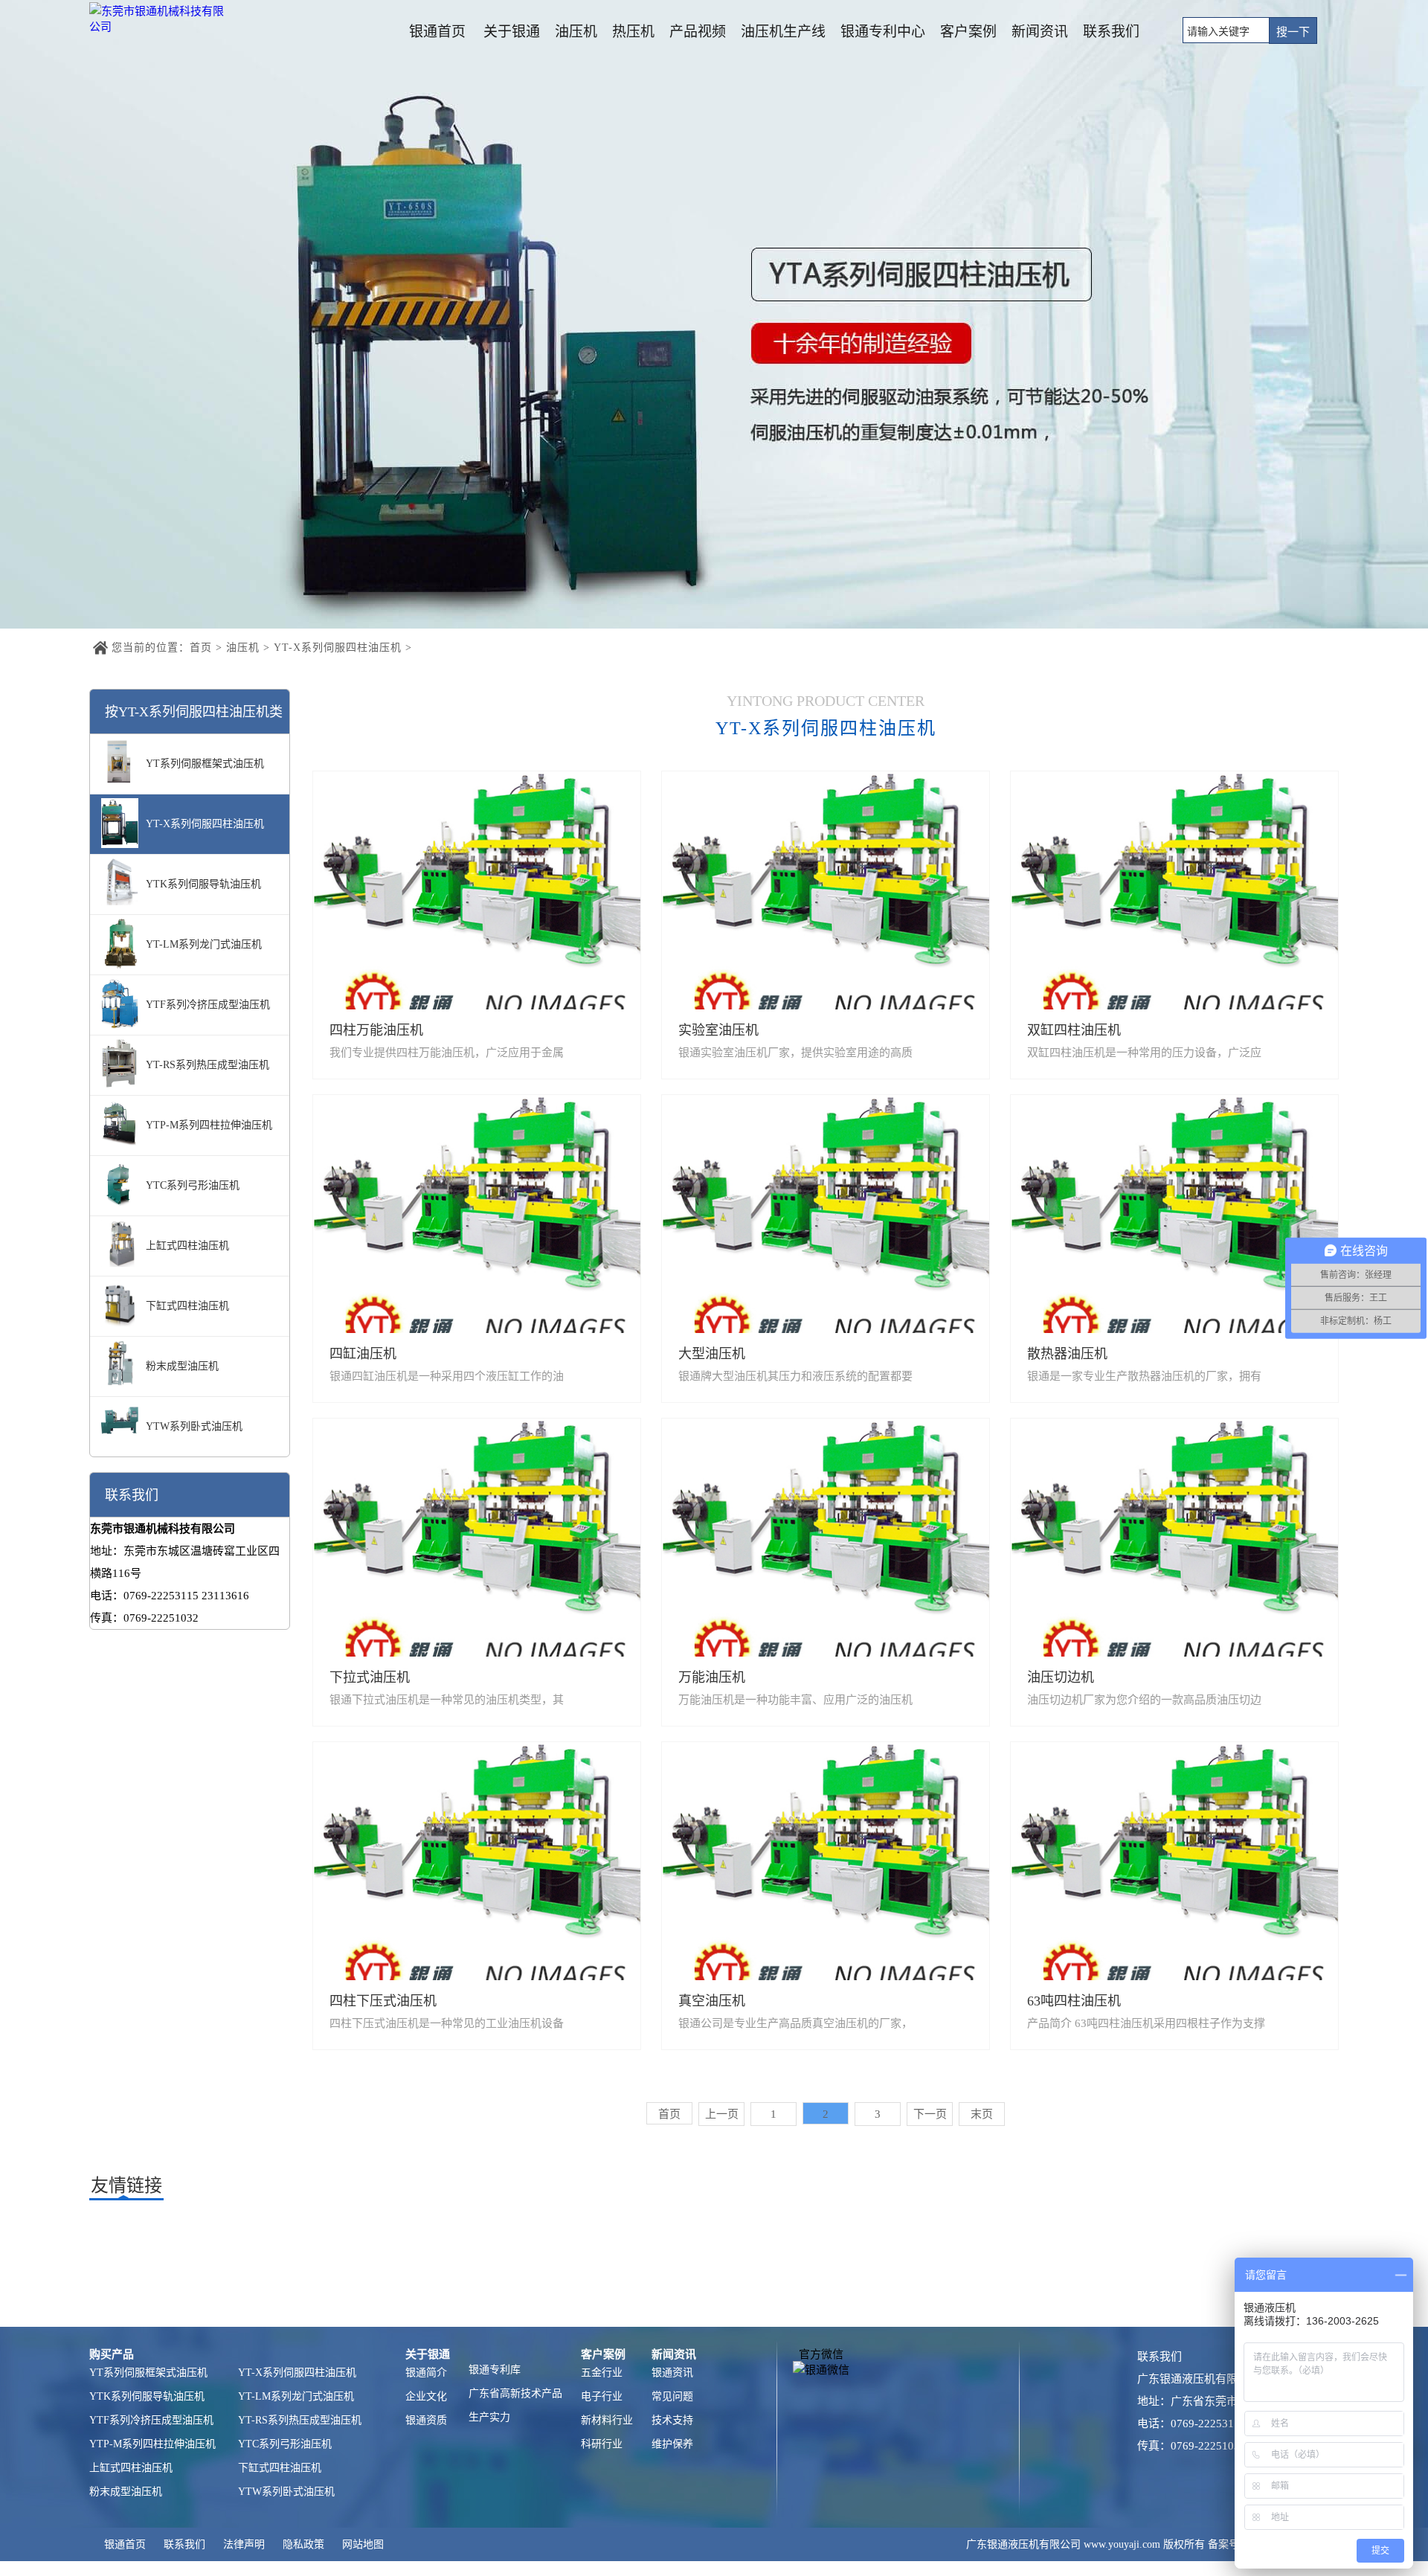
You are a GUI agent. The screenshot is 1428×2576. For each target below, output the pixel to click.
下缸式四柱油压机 (280, 2468)
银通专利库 (495, 2370)
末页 (982, 2114)
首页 (201, 648)
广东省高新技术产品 (515, 2393)
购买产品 (112, 2354)
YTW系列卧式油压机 (286, 2492)
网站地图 (363, 2544)
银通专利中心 (883, 32)
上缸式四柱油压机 (131, 2468)
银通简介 (426, 2373)
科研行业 (602, 2444)
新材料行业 (607, 2420)
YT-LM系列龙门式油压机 (296, 2396)
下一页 (930, 2114)
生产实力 (489, 2417)
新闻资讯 (1040, 32)
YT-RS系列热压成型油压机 (300, 2420)
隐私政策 (303, 2544)
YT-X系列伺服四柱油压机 (338, 648)
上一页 (722, 2114)
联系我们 (1111, 32)
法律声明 (244, 2544)
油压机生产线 (783, 32)
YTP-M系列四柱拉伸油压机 (152, 2444)
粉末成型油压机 (126, 2492)
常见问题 (672, 2396)
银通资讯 (672, 2373)
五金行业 (602, 2373)
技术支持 (672, 2420)
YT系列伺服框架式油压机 (148, 2373)
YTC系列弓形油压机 (285, 2444)
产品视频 (698, 32)
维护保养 (672, 2444)
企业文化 (426, 2396)
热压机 (633, 32)
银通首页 (437, 32)
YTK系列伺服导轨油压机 (147, 2396)
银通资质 (426, 2420)
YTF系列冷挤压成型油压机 (151, 2420)
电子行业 (602, 2396)
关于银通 (512, 32)
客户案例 (968, 32)
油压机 (576, 32)
